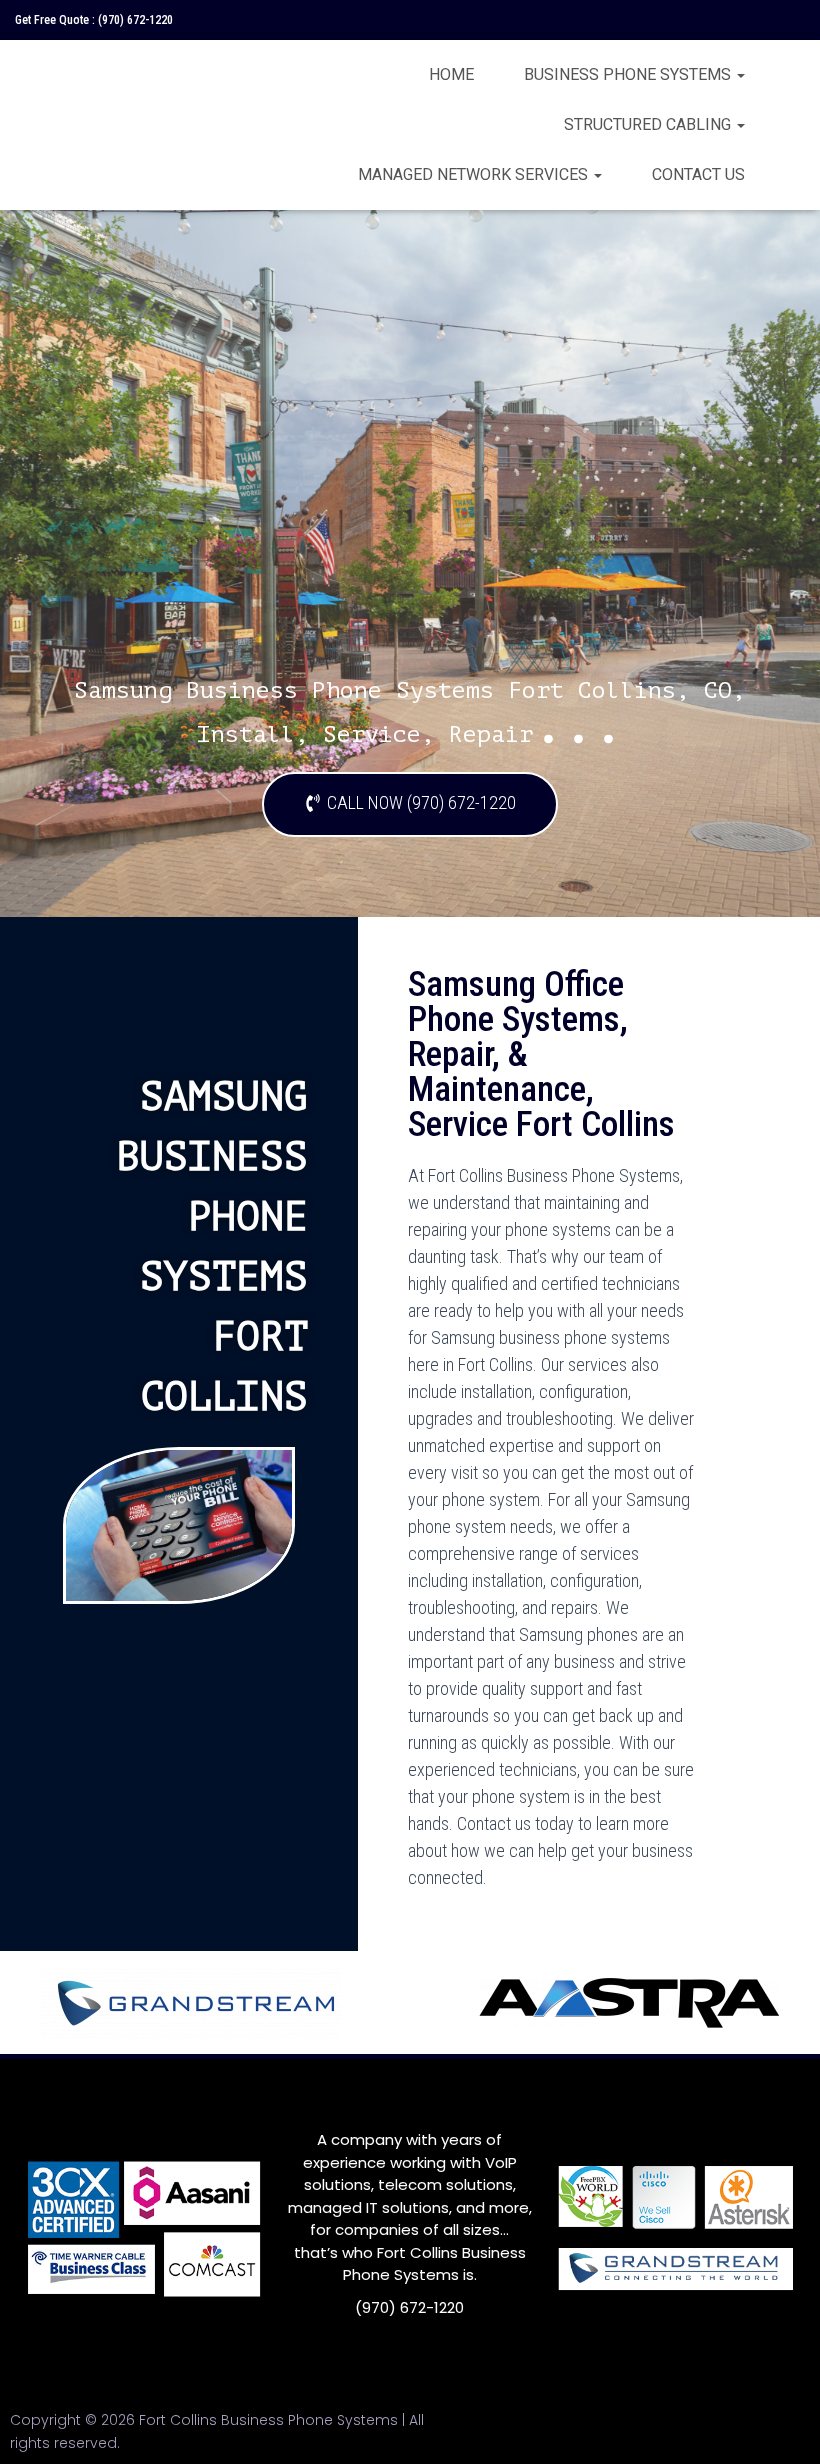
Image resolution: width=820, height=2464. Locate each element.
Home (451, 74)
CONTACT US (698, 174)
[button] (410, 804)
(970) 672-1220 (135, 20)
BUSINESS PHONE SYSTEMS (629, 74)
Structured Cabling (649, 124)
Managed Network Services (475, 174)
